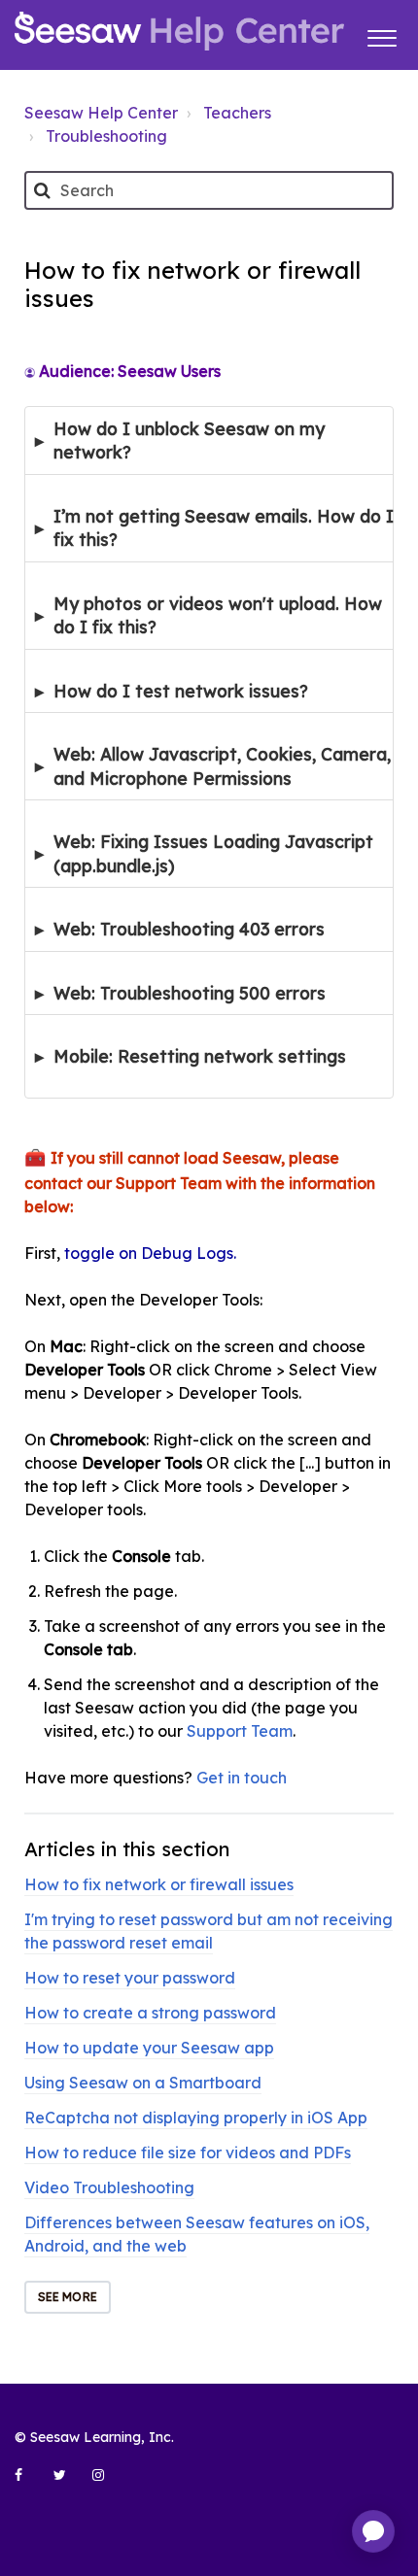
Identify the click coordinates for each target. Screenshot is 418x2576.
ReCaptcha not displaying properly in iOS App (196, 2118)
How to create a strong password (150, 2013)
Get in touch (242, 1778)
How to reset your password (130, 1978)
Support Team (240, 1731)
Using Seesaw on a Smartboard (143, 2083)
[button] (382, 35)
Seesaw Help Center (101, 113)
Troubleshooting (106, 136)
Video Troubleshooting (109, 2187)
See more (68, 2297)
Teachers (237, 113)
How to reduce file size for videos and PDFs (188, 2152)
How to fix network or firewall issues (159, 1884)
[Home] (179, 31)
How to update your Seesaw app (149, 2048)
